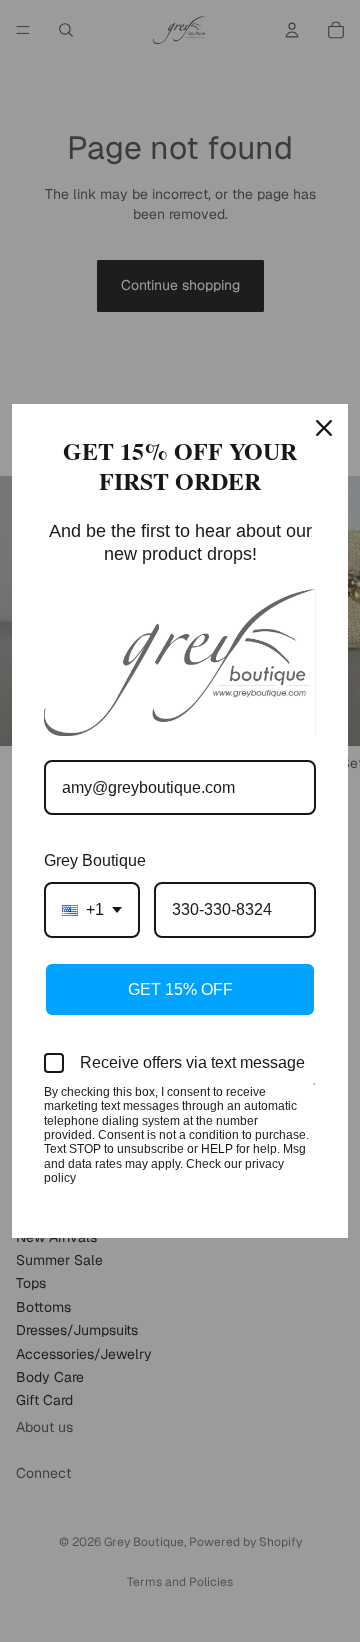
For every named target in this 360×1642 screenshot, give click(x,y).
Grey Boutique (95, 860)
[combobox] (92, 909)
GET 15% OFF (180, 989)
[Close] (324, 428)
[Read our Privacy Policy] (314, 1094)
